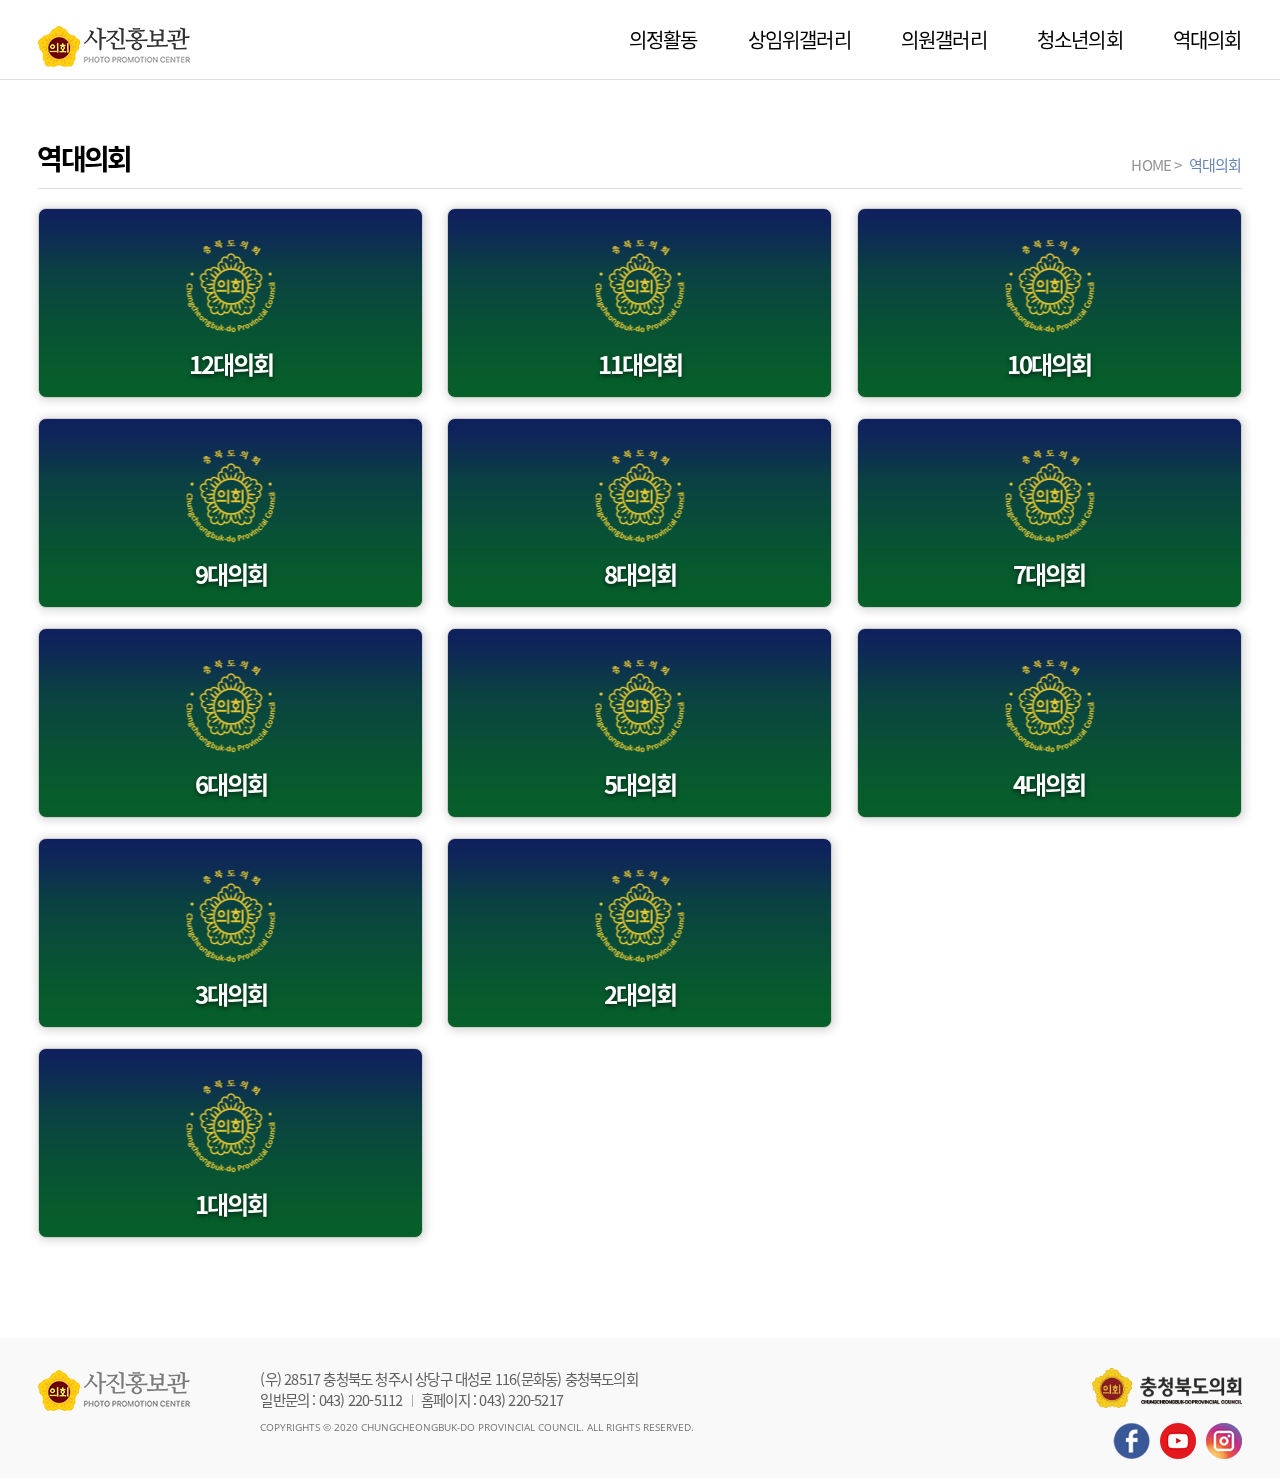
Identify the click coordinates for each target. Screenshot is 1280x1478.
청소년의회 (1080, 39)
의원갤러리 (944, 39)
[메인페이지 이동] (114, 41)
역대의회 (1207, 39)
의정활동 (663, 39)
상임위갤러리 (799, 39)
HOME (1151, 164)
